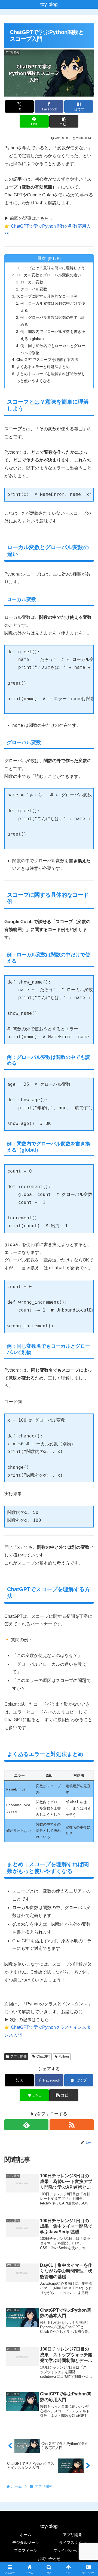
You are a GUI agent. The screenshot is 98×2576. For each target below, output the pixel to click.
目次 (42, 258)
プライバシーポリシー (72, 2550)
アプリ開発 (19, 2057)
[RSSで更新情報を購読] (72, 2125)
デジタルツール (26, 2543)
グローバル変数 (34, 289)
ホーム (26, 2535)
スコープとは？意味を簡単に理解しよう (51, 268)
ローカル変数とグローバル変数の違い (49, 275)
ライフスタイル (72, 2543)
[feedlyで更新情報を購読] (26, 2125)
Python (64, 2057)
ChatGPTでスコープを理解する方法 (47, 360)
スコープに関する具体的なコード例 (47, 296)
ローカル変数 (32, 282)
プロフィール (26, 2550)
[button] (64, 121)
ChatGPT (43, 2057)
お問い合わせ (49, 2559)
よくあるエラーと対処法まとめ (43, 367)
